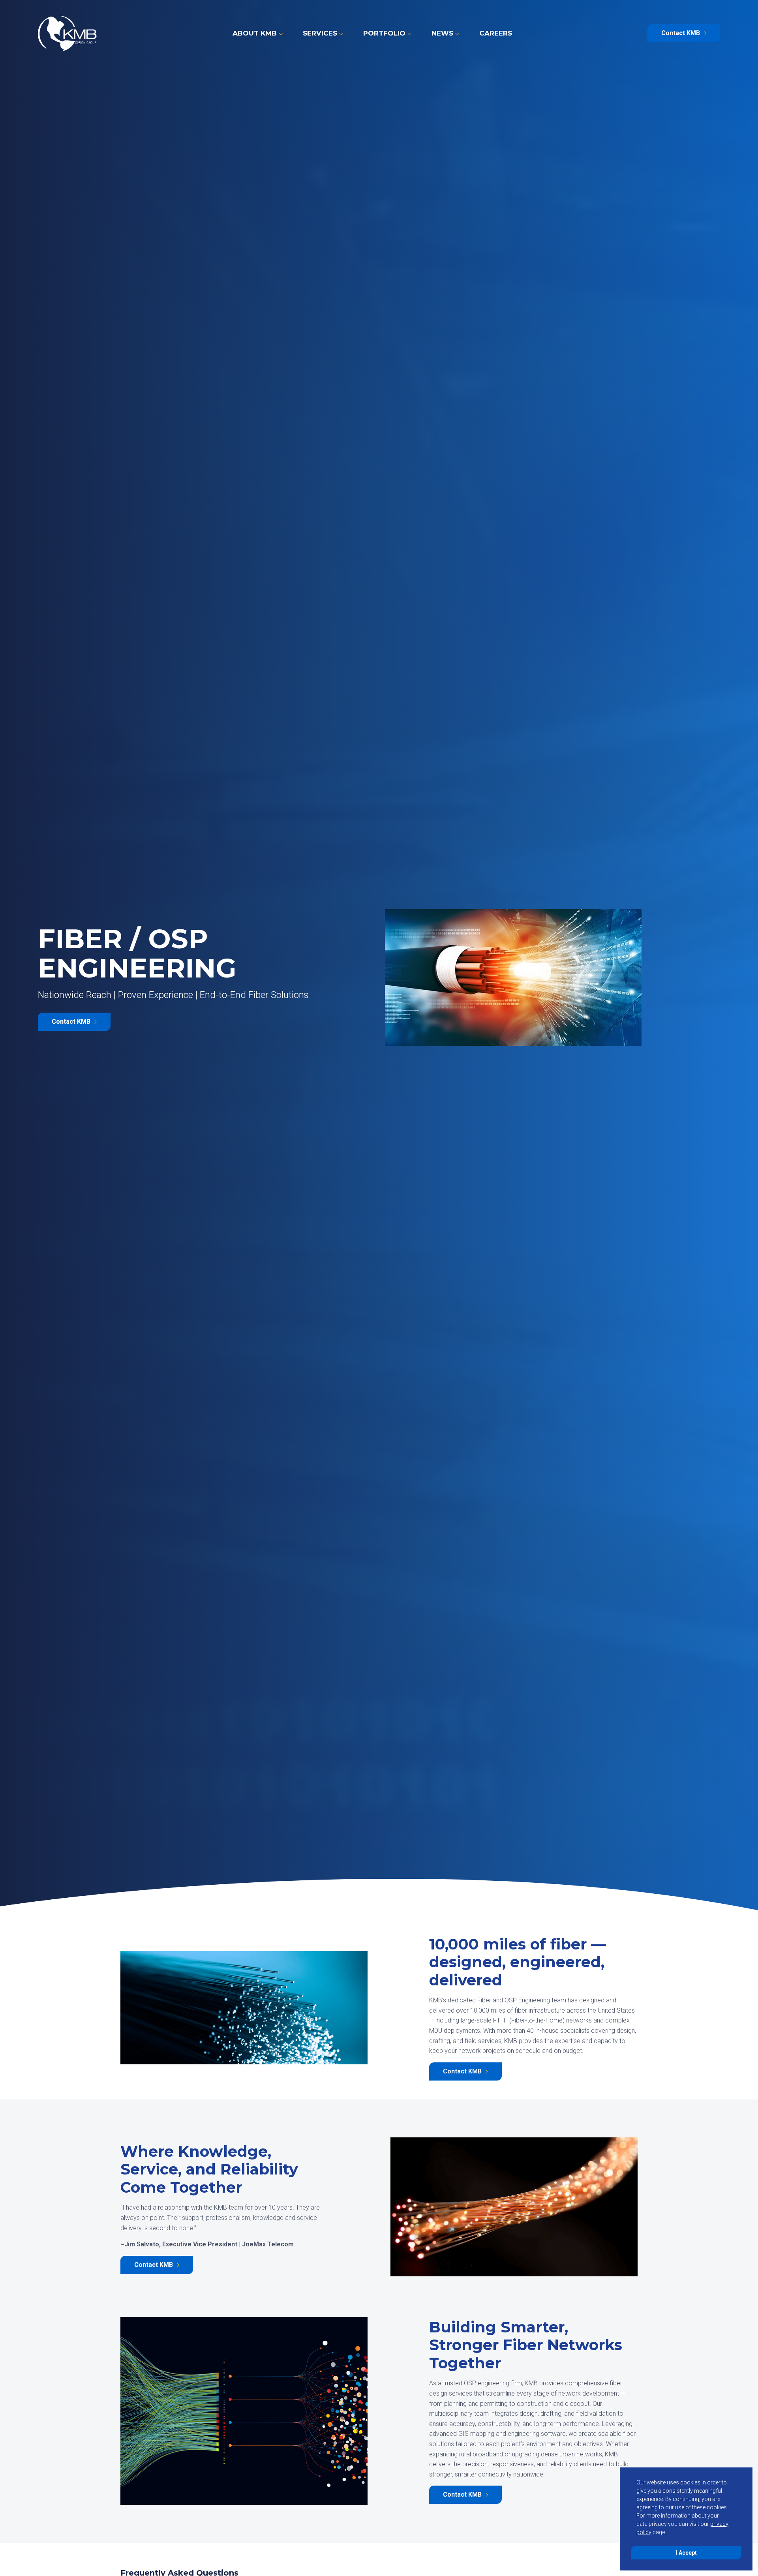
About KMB (255, 33)
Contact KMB (681, 33)
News (442, 33)
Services (320, 33)
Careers (496, 33)
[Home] (67, 33)
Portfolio (384, 33)
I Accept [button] (686, 2553)
